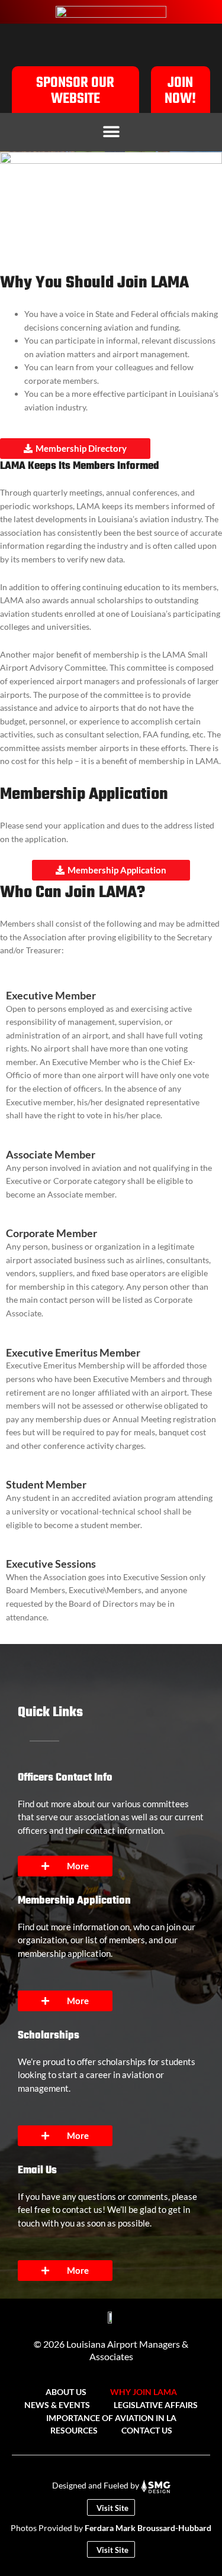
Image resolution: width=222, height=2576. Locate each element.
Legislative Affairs (156, 2405)
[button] (111, 132)
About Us (66, 2392)
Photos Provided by (111, 2528)
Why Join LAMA (144, 2392)
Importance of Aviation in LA (111, 2418)
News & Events (57, 2405)
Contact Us (147, 2430)
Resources (74, 2430)
